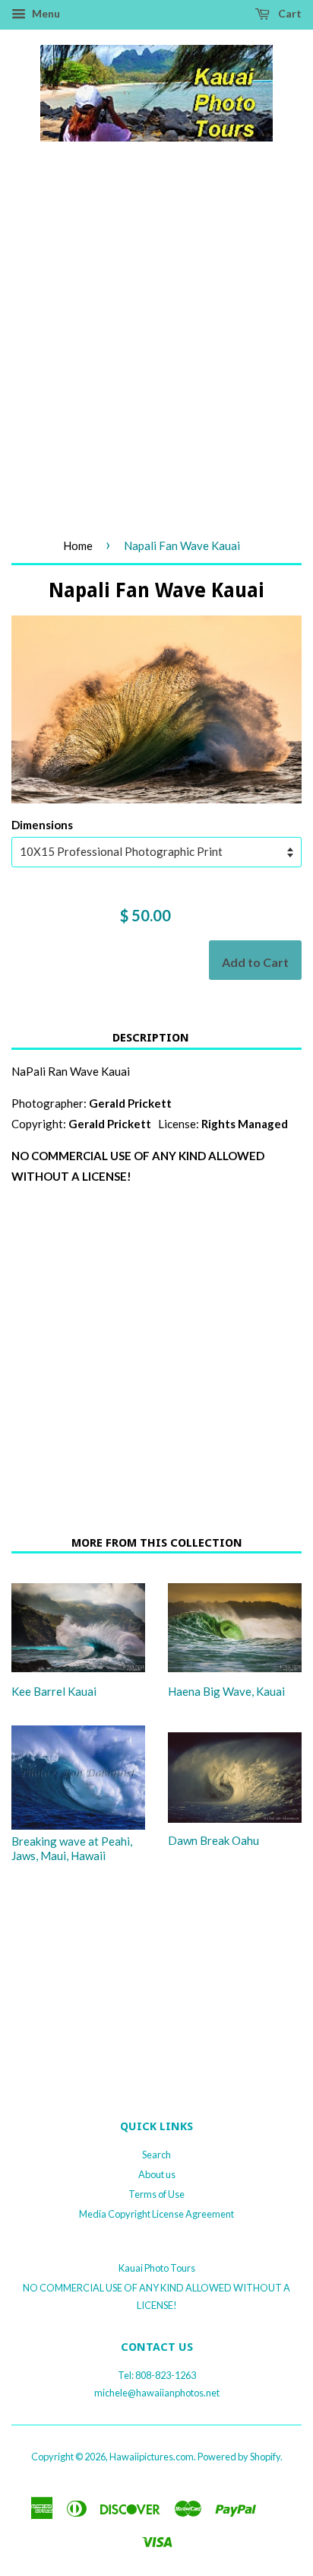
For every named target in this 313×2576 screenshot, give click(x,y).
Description (151, 1038)
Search (156, 2155)
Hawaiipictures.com (152, 2457)
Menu (45, 13)
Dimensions (42, 825)
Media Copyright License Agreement (156, 2214)
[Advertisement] (156, 356)
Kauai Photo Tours (157, 2268)
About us (157, 2174)
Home (78, 545)
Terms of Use (156, 2194)
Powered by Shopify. (240, 2457)
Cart (289, 13)
